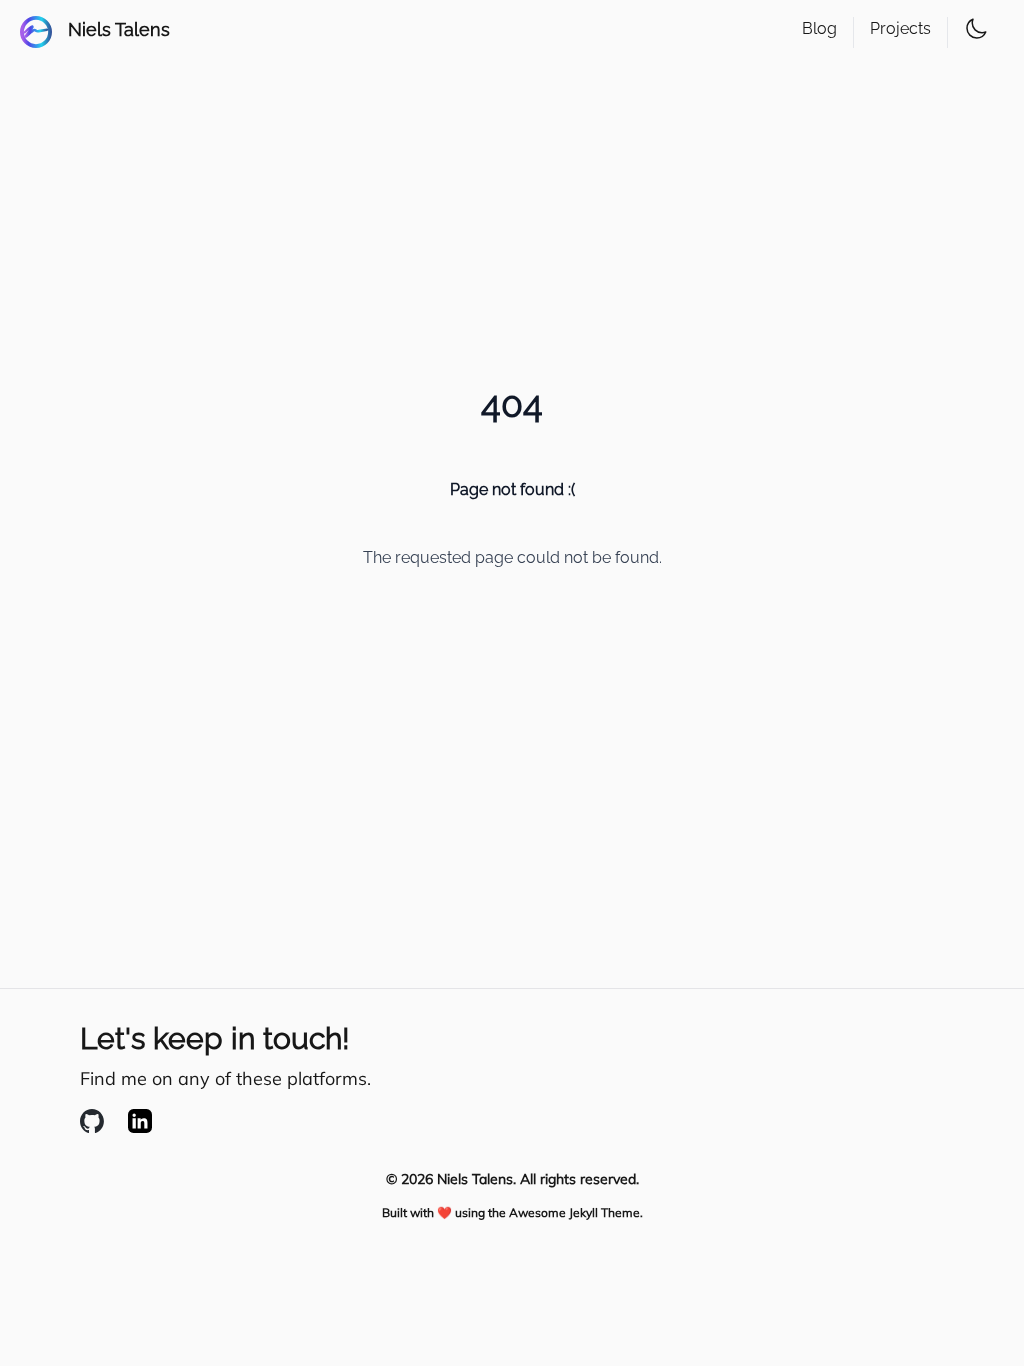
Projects (900, 28)
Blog (819, 28)
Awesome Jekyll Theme (574, 1212)
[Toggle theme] (976, 29)
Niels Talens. (476, 1179)
